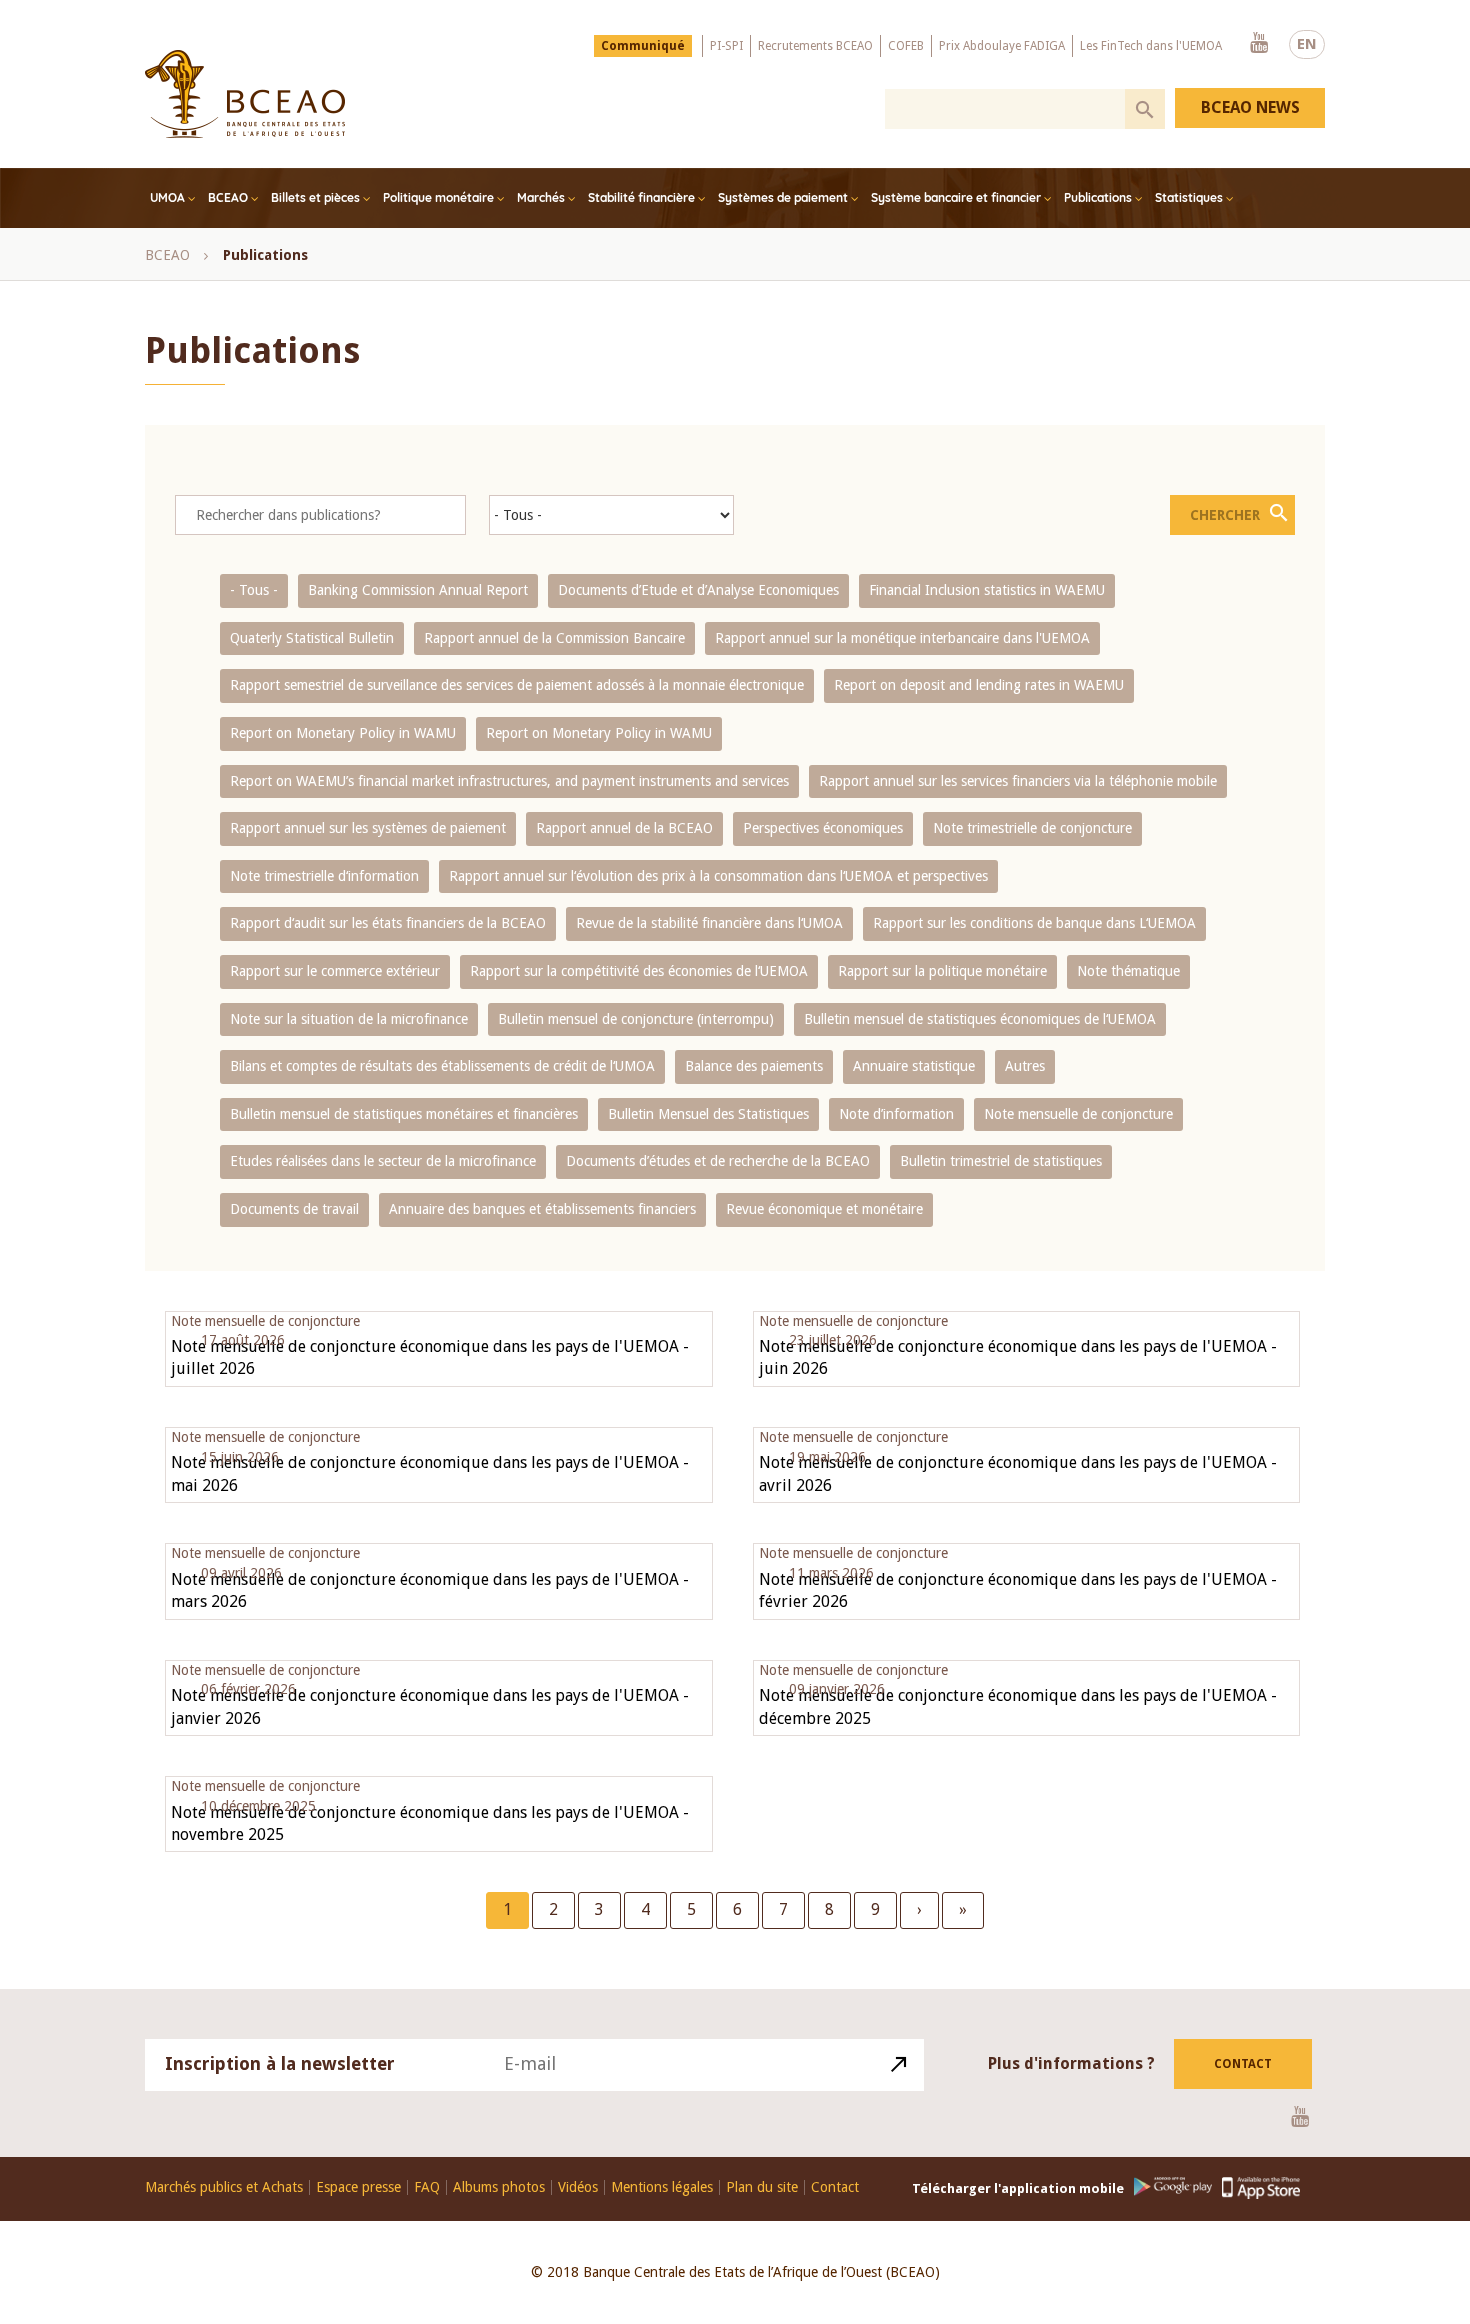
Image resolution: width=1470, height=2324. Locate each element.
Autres (1025, 1066)
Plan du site (762, 2187)
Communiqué (643, 46)
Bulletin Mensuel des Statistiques (708, 1114)
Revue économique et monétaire (824, 1209)
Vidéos (578, 2187)
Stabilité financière (641, 197)
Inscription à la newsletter (280, 2063)
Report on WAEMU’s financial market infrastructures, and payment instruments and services (509, 781)
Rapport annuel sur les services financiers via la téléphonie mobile (1018, 781)
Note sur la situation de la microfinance (349, 1019)
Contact (1243, 2064)
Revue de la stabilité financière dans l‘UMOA (709, 923)
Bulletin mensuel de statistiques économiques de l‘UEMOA (980, 1019)
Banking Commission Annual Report (418, 590)
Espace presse (358, 2187)
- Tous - (254, 590)
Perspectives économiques (823, 828)
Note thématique (1128, 971)
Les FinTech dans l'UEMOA (1151, 46)
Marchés (541, 197)
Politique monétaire (438, 197)
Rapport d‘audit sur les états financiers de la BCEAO (388, 923)
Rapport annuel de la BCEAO (624, 828)
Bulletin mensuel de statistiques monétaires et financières (404, 1114)
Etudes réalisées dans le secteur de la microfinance (383, 1161)
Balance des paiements (754, 1066)
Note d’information (896, 1114)
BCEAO (228, 197)
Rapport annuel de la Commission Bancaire (554, 638)
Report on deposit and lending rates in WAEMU (979, 685)
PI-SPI (726, 46)
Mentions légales (662, 2187)
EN (1307, 44)
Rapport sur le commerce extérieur (335, 971)
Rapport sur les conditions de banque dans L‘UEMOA (1034, 923)
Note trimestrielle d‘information (324, 876)
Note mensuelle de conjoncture (1078, 1114)
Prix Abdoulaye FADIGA (1002, 46)
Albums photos (499, 2187)
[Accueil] (245, 94)
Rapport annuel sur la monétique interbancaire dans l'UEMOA (902, 638)
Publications (1098, 197)
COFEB (906, 46)
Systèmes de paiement (783, 197)
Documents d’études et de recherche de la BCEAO (718, 1161)
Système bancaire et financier (956, 197)
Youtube (1259, 44)
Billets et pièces (315, 197)
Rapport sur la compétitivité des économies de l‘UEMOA (639, 971)
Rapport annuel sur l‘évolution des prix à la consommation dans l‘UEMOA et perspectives (718, 876)
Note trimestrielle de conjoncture (1032, 828)
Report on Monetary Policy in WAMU (343, 733)
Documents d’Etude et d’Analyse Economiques (698, 590)
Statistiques (1189, 197)
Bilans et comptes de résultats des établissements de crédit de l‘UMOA (442, 1066)
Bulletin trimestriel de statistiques (1001, 1161)
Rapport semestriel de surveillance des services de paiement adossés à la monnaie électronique (517, 685)
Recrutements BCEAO (815, 46)
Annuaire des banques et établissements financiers (542, 1209)
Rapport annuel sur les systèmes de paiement (368, 828)
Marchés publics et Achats (224, 2187)
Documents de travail (294, 1209)
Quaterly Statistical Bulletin (312, 638)
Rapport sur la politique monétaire (942, 971)
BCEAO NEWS (1250, 107)
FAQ (427, 2187)
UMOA (167, 197)
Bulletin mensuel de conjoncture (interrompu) (636, 1019)
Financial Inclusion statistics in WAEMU (987, 590)
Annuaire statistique (914, 1066)
